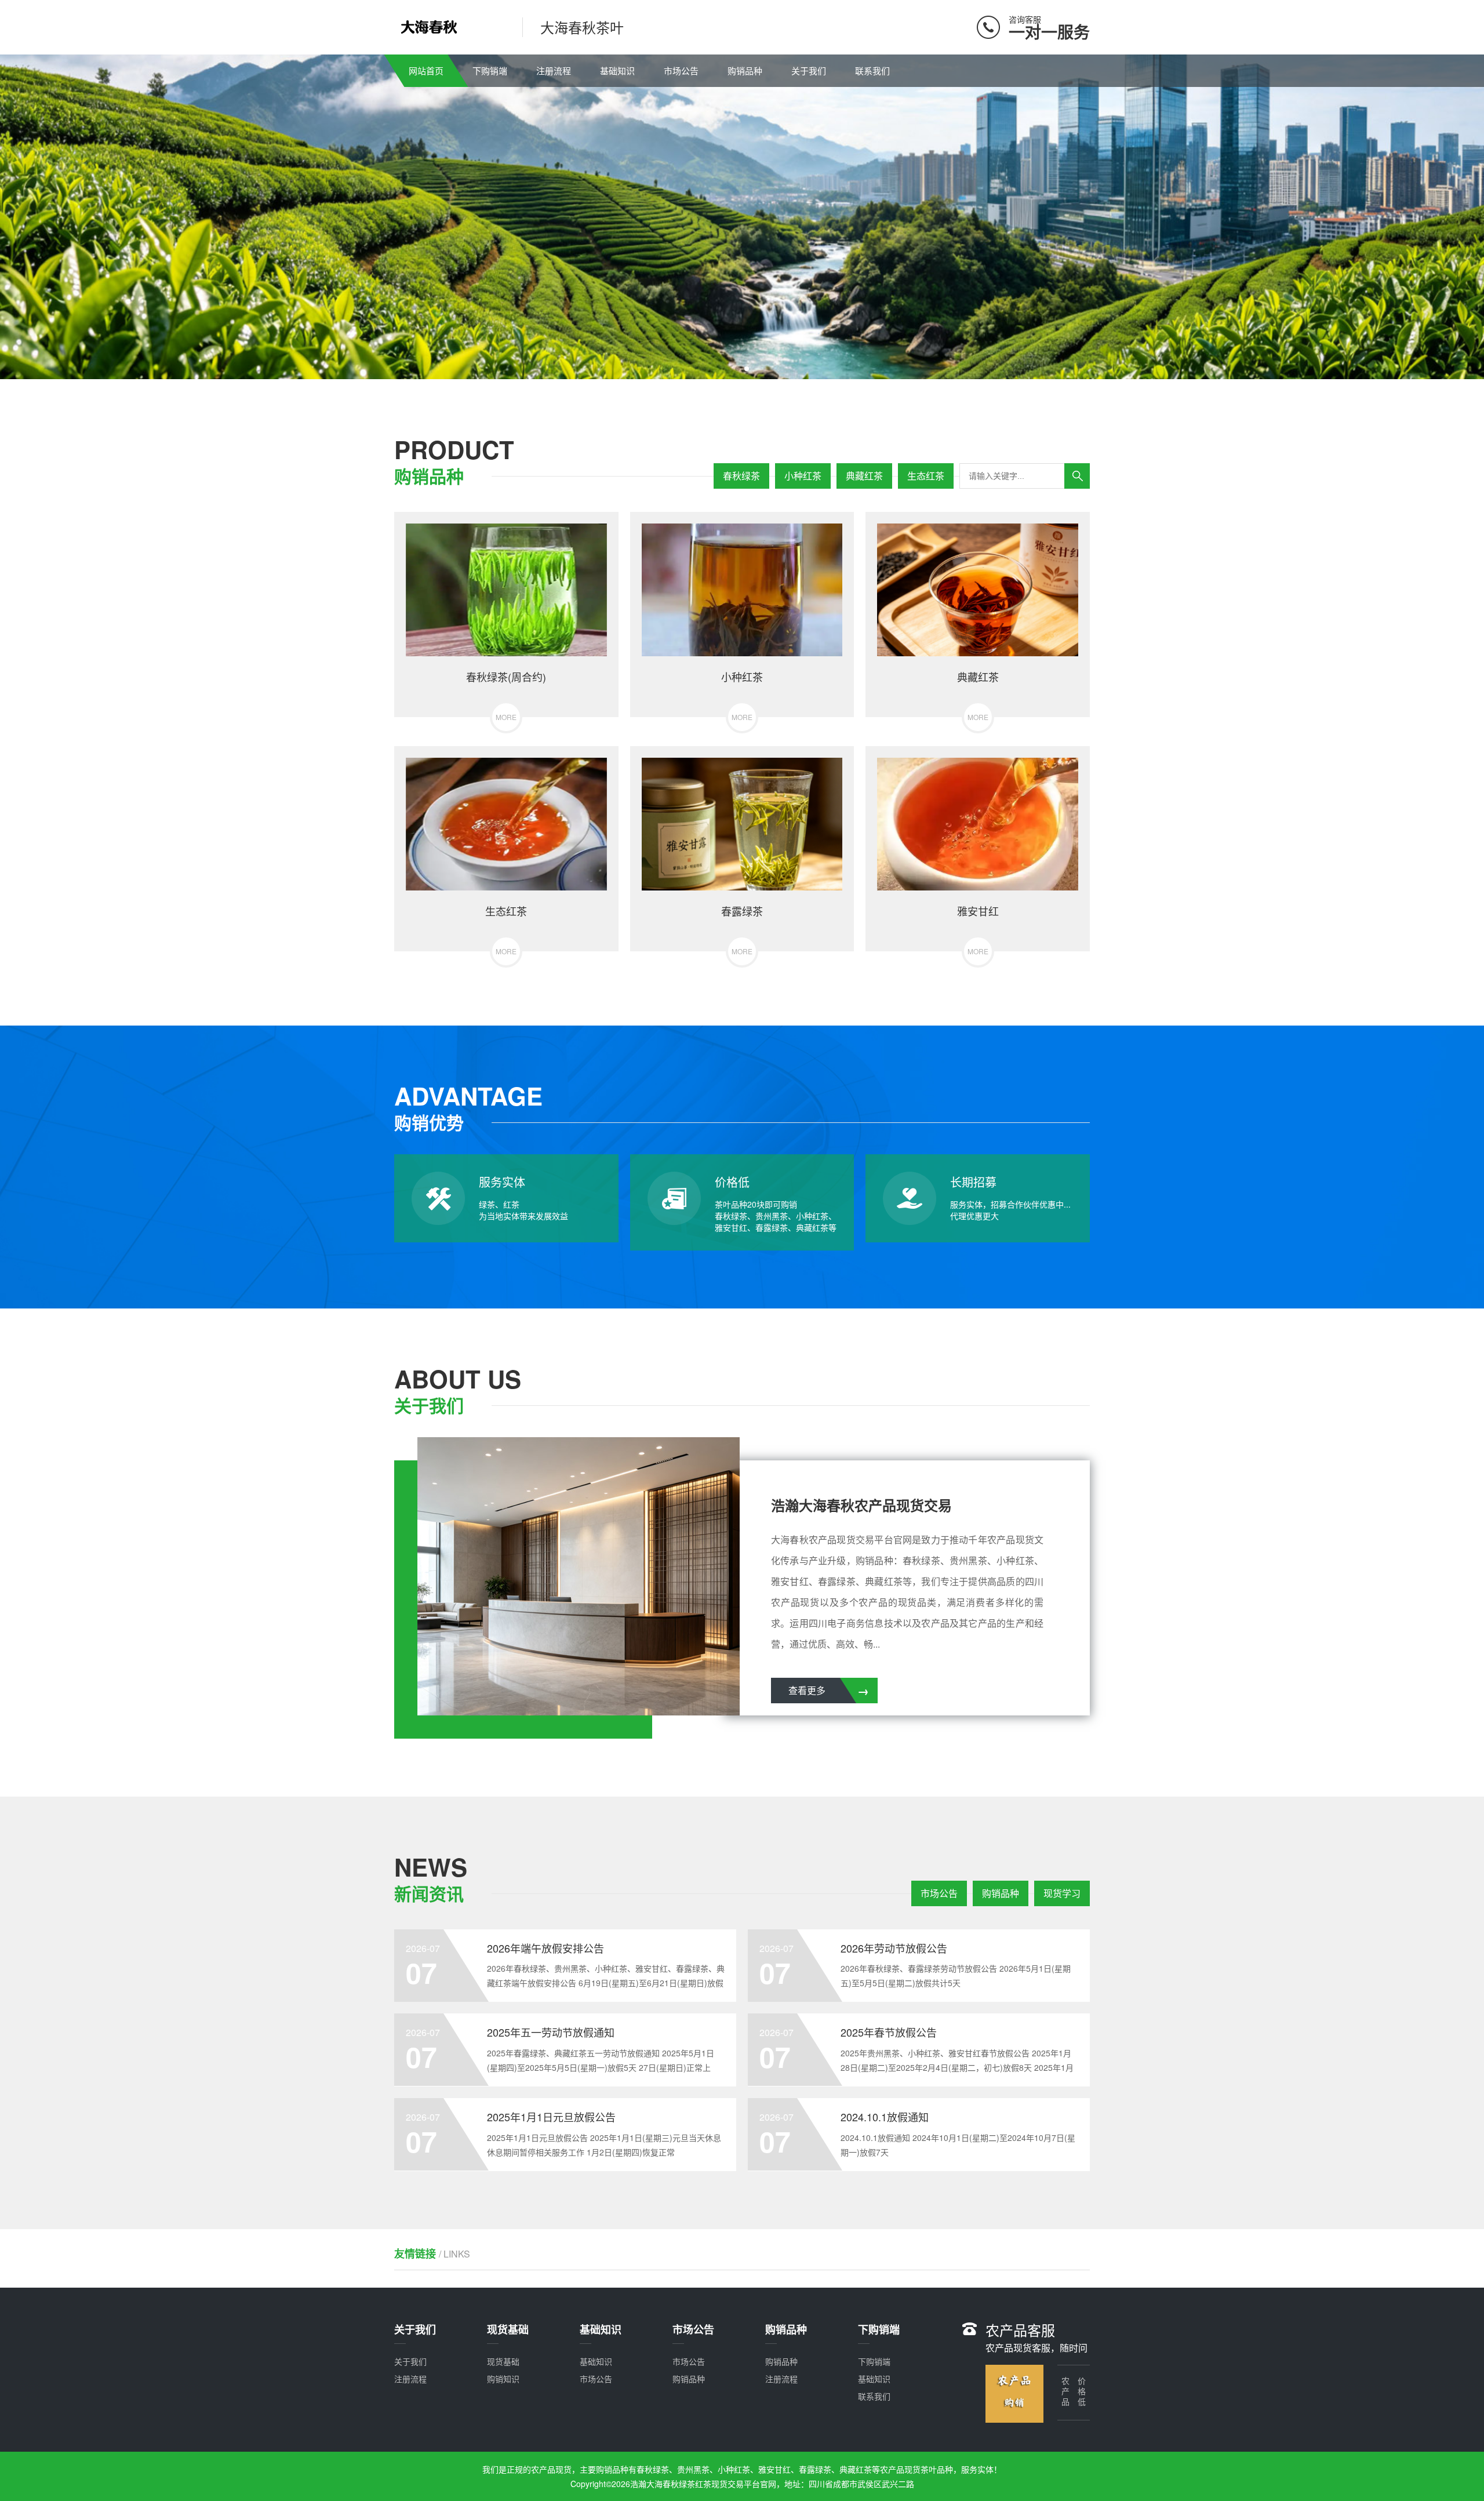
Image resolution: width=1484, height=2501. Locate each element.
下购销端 (490, 70)
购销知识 (503, 2379)
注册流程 (554, 70)
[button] (737, 369)
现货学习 (1062, 1893)
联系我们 (872, 70)
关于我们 (809, 70)
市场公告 (681, 70)
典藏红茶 (864, 476)
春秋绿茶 (741, 476)
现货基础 (503, 2361)
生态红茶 (926, 476)
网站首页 (426, 70)
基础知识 (617, 70)
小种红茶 (803, 476)
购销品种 (745, 70)
